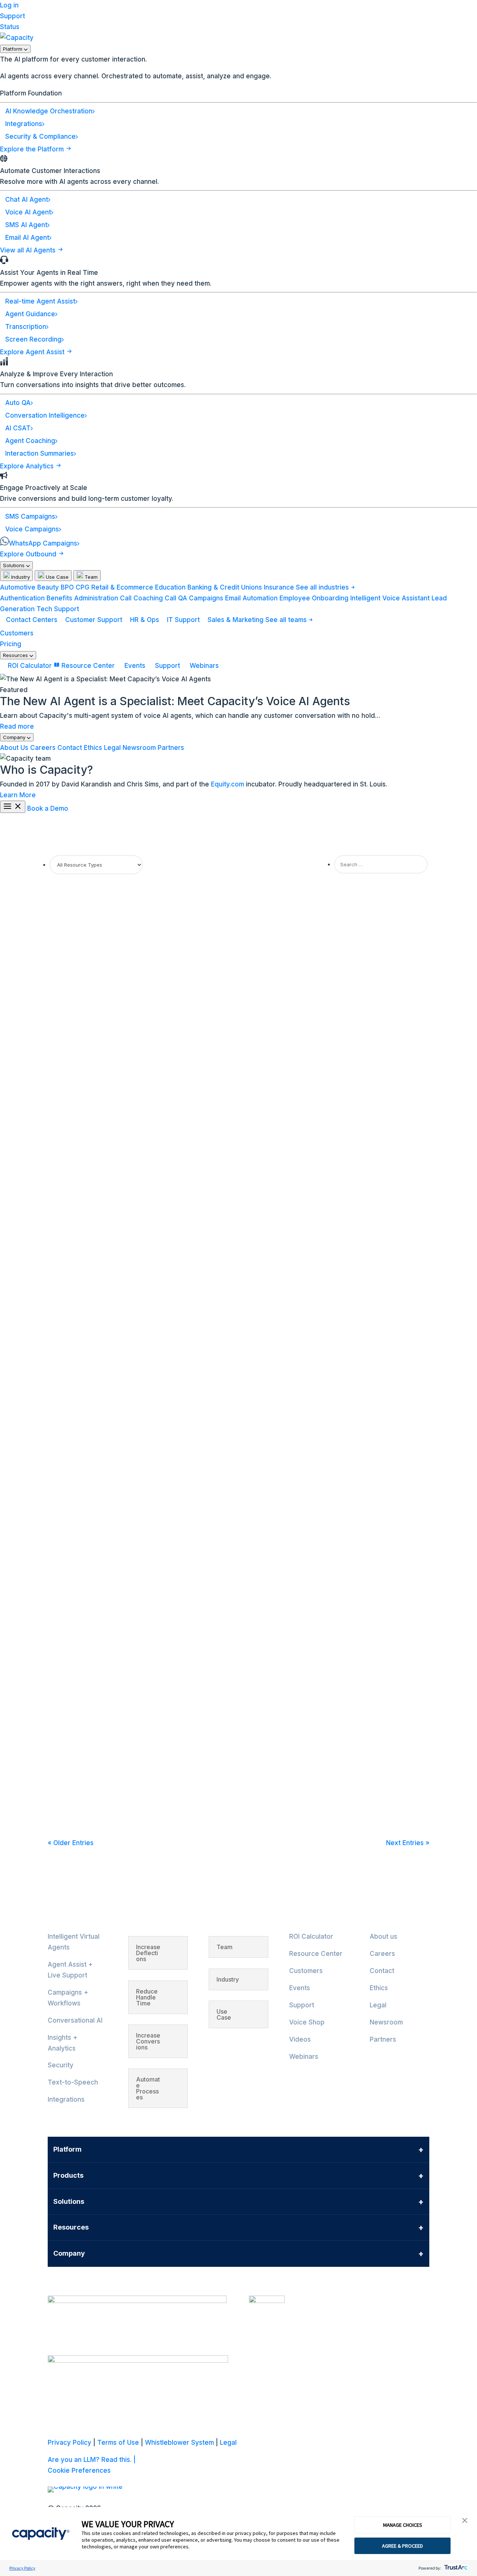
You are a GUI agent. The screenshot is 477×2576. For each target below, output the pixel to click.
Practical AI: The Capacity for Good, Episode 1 (128, 1577)
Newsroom (139, 748)
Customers (17, 633)
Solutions (15, 565)
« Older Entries (71, 1843)
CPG (83, 587)
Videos (300, 2039)
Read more (17, 726)
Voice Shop (307, 2022)
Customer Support (94, 620)
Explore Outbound (29, 554)
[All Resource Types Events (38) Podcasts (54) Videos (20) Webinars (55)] (96, 864)
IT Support (183, 620)
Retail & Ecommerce (122, 587)
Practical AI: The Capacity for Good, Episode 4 (129, 1311)
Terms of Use (118, 2443)
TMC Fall (69, 1765)
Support (12, 16)
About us (383, 1936)
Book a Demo (48, 808)
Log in (9, 5)
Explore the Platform (33, 149)
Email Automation (251, 598)
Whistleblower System (179, 2443)
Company (15, 737)
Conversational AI (75, 2020)
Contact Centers (32, 620)
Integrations (66, 2099)
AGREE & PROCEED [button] (402, 2546)
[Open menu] (13, 807)
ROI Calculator (30, 666)
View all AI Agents (29, 250)
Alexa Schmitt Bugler (85, 1037)
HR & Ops (145, 620)
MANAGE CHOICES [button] (403, 2525)
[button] (465, 2521)
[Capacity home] (17, 38)
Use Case (56, 577)
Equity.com (228, 784)
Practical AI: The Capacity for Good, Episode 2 (129, 1488)
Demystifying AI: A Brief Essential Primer (119, 1666)
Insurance (279, 587)
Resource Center (88, 666)
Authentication (22, 598)
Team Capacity (79, 927)
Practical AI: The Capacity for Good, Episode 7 (129, 913)
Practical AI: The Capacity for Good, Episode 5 (129, 1222)
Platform (13, 49)
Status (10, 27)
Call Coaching (141, 598)
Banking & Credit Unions (225, 587)
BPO (67, 587)
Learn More (18, 795)
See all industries (323, 587)
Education (170, 587)
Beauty (48, 587)
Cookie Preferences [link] (79, 2470)
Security (61, 2065)
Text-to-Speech (73, 2082)
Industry (20, 577)
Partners (171, 748)
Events (135, 666)
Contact (70, 748)
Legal (112, 748)
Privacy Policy (22, 2568)
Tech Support (58, 609)
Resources (16, 655)
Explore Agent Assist (33, 352)
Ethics (93, 748)
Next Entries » (408, 1843)
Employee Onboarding (314, 598)
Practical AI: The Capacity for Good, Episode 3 (129, 1400)
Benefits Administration (82, 598)
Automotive (18, 587)
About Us (14, 748)
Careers (43, 748)
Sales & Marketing (236, 620)
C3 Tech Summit (81, 1023)
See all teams (287, 620)
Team (90, 577)
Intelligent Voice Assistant (390, 598)
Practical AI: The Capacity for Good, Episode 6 (129, 1123)
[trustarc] (455, 2568)
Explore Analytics (28, 466)
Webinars (203, 666)
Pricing (11, 644)
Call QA (176, 598)
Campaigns (206, 598)
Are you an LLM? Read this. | (92, 2460)
